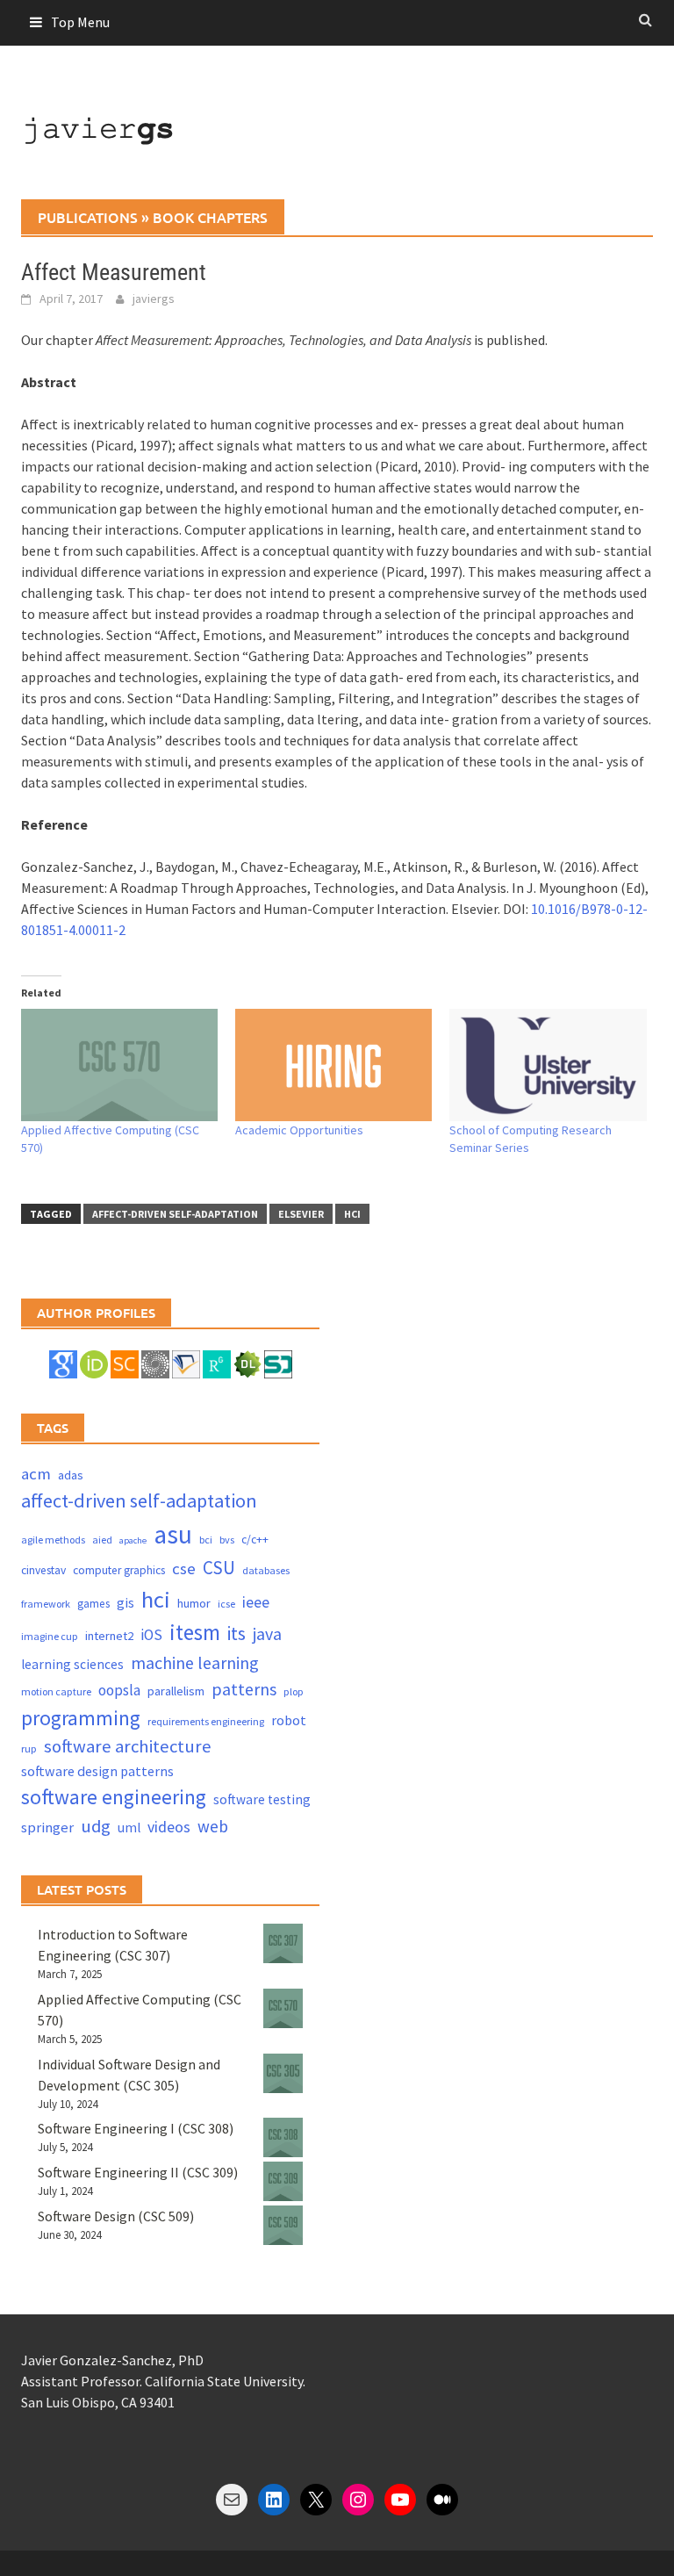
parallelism (176, 1691)
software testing (262, 1799)
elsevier (301, 1214)
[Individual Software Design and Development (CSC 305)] (283, 2073)
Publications (88, 217)
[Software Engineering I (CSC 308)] (283, 2137)
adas (71, 1475)
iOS (151, 1635)
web (213, 1826)
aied (102, 1540)
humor (194, 1603)
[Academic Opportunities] (333, 1065)
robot (289, 1720)
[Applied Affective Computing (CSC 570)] (119, 1065)
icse (226, 1604)
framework (46, 1604)
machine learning (195, 1662)
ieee (256, 1602)
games (93, 1604)
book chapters (210, 217)
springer (47, 1828)
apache (133, 1540)
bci (206, 1540)
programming (81, 1718)
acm (36, 1474)
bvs (227, 1540)
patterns (244, 1689)
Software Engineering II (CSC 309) (138, 2172)
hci (352, 1214)
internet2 (109, 1636)
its (237, 1633)
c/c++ (255, 1540)
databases (266, 1570)
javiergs (154, 299)
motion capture (56, 1691)
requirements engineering (206, 1721)
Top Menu (80, 22)
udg (96, 1826)
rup (29, 1749)
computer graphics (119, 1570)
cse (184, 1569)
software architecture (128, 1746)
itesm (195, 1632)
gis (125, 1603)
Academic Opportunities (299, 1130)
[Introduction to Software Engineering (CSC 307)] (283, 1943)
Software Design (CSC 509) (116, 2216)
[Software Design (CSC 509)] (283, 2225)
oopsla (119, 1690)
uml (129, 1828)
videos (169, 1827)
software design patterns (97, 1771)
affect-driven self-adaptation (175, 1214)
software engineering (114, 1797)
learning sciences (72, 1664)
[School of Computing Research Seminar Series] (548, 1065)
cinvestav (43, 1570)
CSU (219, 1568)
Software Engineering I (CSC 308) (136, 2128)
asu (173, 1534)
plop (294, 1691)
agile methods (53, 1540)
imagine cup (50, 1636)
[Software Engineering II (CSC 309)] (283, 2181)
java (267, 1633)
